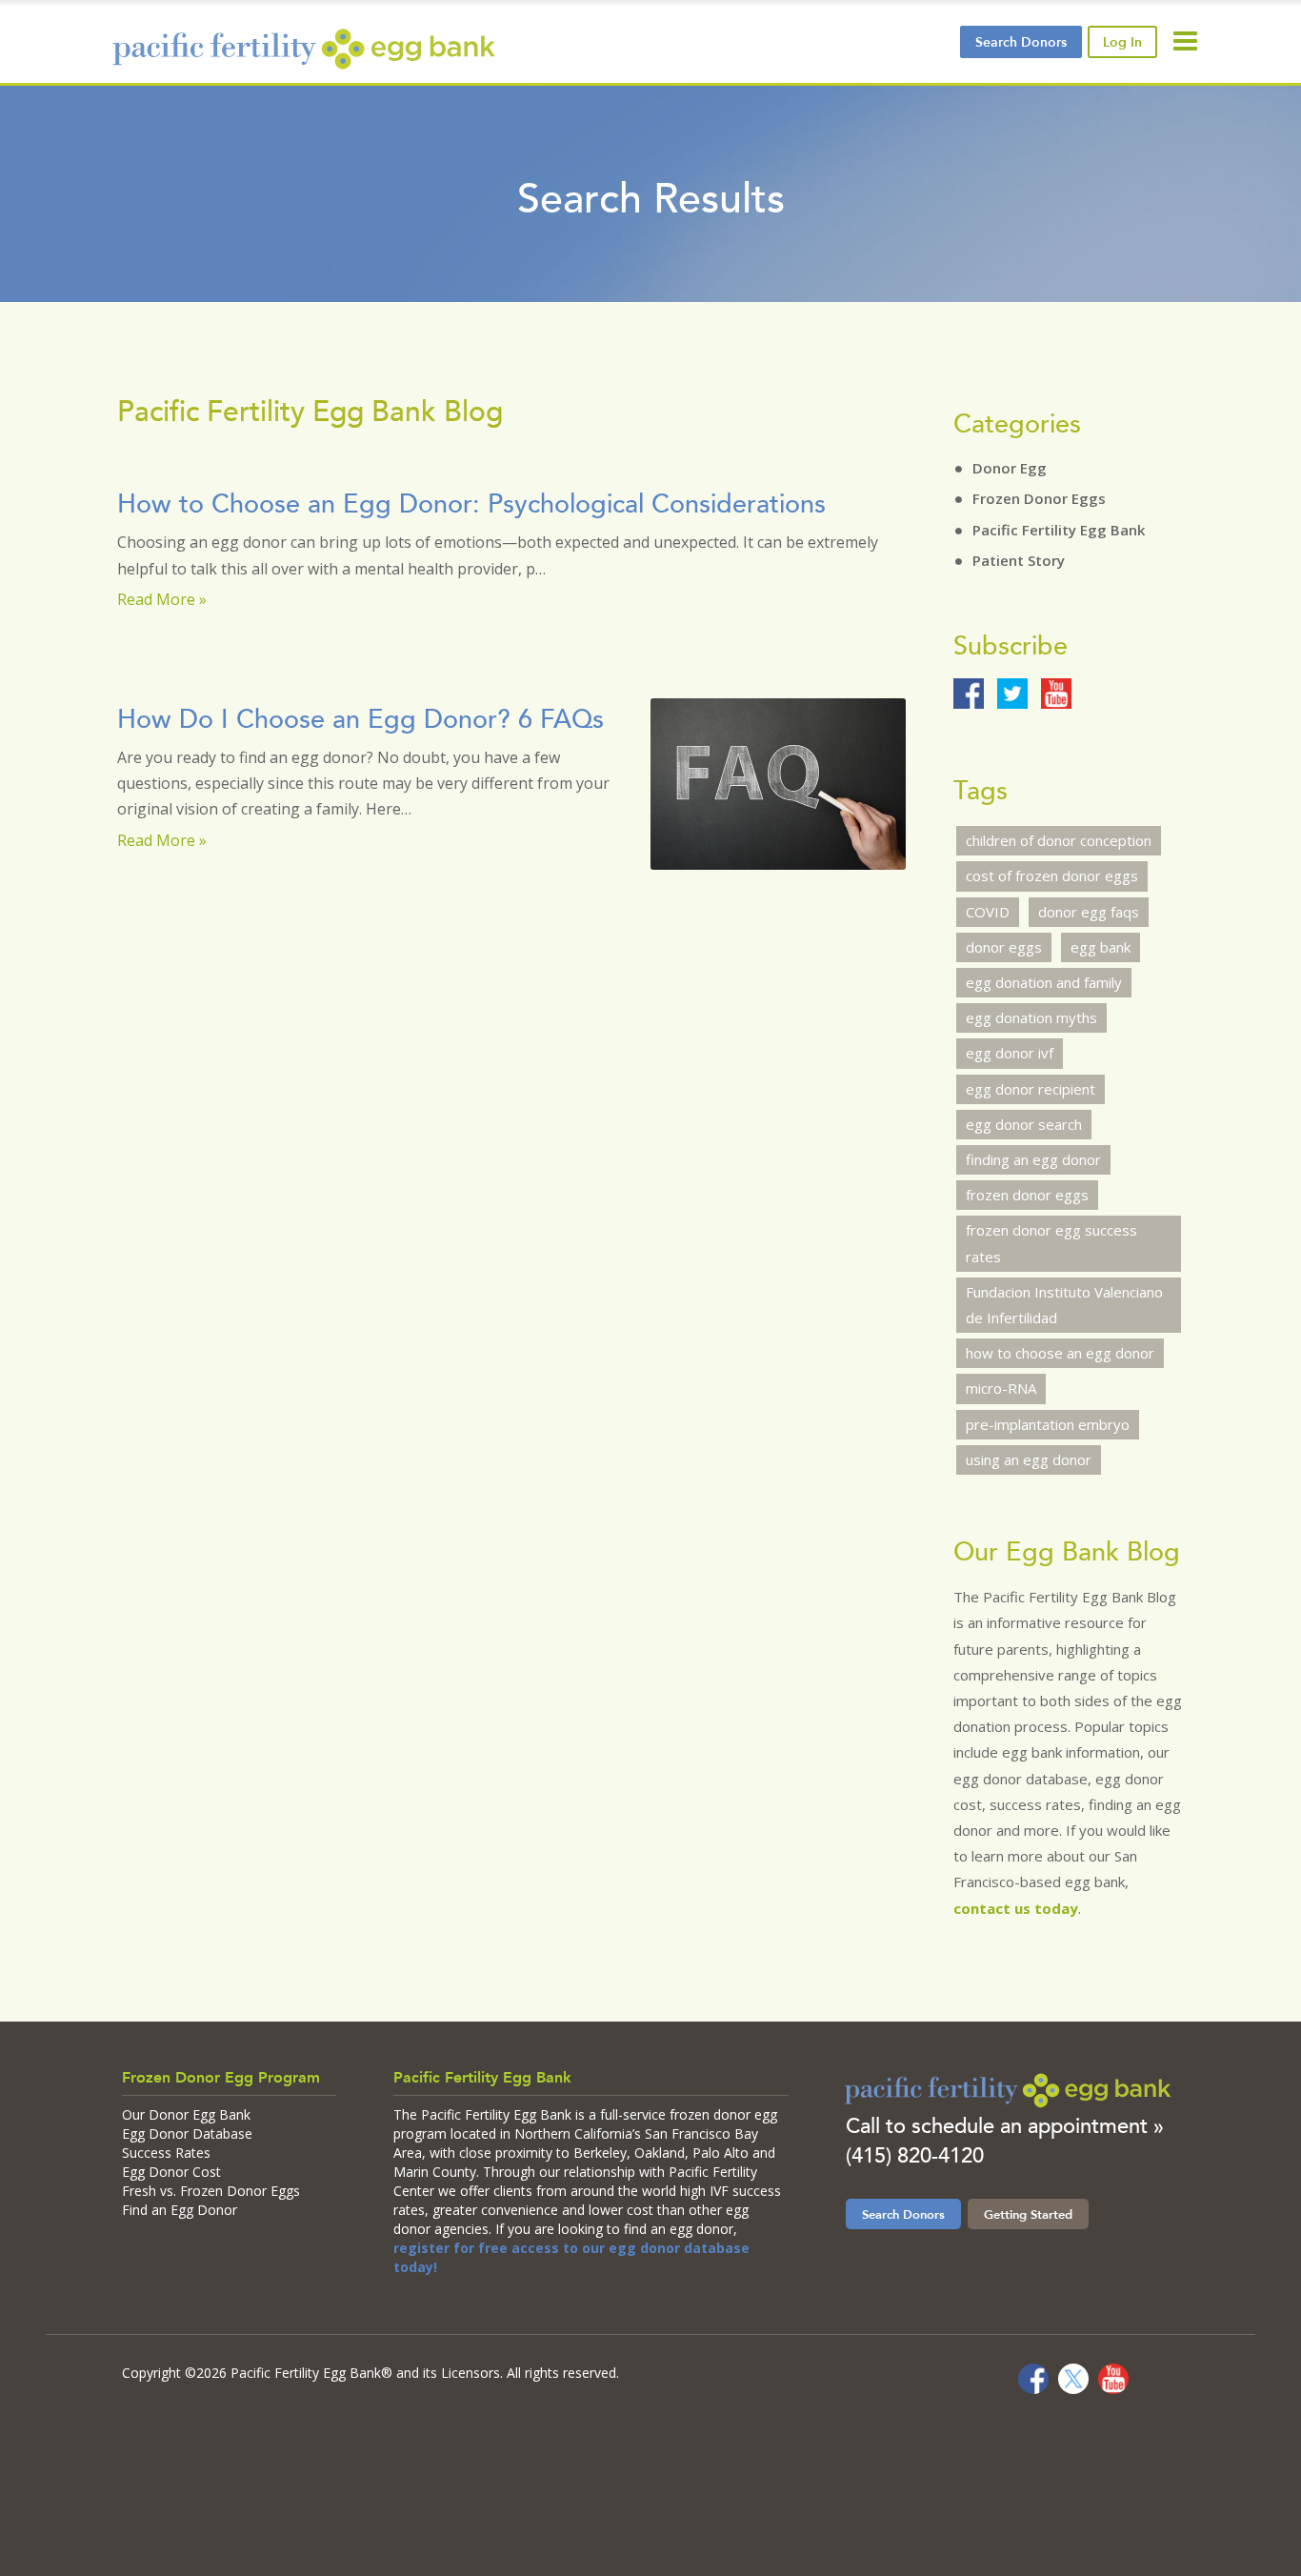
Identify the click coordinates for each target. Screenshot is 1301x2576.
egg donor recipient (1031, 1089)
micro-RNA (1001, 1388)
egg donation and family (1044, 982)
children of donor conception (1059, 840)
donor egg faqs (1089, 912)
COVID (988, 912)
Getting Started (1028, 2214)
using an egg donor (1029, 1459)
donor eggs (1004, 947)
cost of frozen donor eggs (1052, 875)
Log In (1122, 42)
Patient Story (1019, 560)
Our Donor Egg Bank (186, 2114)
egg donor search (1024, 1124)
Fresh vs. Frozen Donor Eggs (211, 2191)
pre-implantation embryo (1048, 1424)
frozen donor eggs (1027, 1195)
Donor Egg (1010, 468)
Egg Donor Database (187, 2133)
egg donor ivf (1010, 1053)
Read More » (162, 599)
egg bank (1101, 947)
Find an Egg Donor (180, 2210)
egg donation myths (1031, 1017)
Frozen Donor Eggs (1039, 498)
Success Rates (166, 2153)
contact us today (1016, 1908)
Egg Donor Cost (171, 2172)
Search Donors (903, 2214)
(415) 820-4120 (915, 2155)
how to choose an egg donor (1060, 1353)
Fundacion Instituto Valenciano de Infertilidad (1064, 1305)
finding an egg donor (1033, 1159)
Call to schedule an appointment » (1005, 2126)
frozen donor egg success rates (1051, 1243)
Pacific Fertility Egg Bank (1059, 530)
